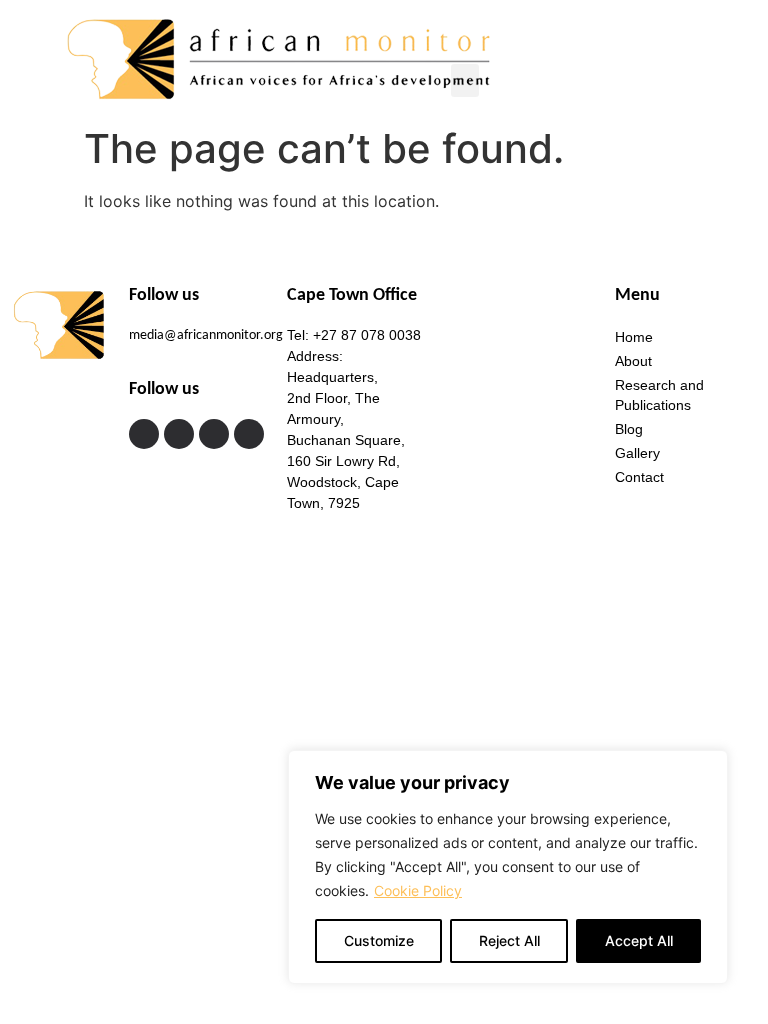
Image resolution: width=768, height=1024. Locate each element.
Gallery (637, 453)
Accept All (639, 940)
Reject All (509, 940)
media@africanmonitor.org (206, 335)
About (633, 361)
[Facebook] (144, 434)
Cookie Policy (418, 890)
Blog (629, 429)
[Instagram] (214, 434)
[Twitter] (179, 434)
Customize (379, 940)
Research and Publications (659, 395)
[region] (508, 867)
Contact (639, 477)
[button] (465, 80)
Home (634, 337)
